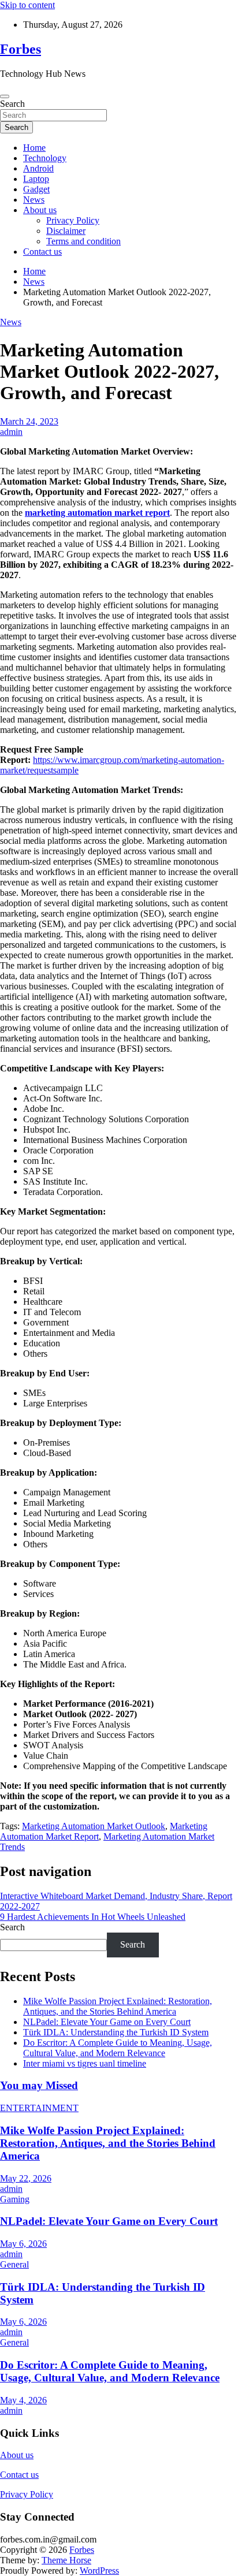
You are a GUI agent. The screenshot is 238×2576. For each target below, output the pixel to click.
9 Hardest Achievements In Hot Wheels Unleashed (93, 1917)
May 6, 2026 (23, 2244)
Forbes (21, 49)
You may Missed (39, 2085)
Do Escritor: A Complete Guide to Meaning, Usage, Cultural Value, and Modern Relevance (118, 2048)
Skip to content (27, 5)
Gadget (36, 189)
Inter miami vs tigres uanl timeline (85, 2063)
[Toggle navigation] (5, 96)
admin (11, 432)
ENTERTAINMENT (39, 2108)
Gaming (15, 2199)
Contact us (42, 252)
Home (34, 148)
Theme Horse (66, 2560)
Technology (45, 158)
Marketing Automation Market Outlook (94, 1826)
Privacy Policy (73, 220)
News (34, 200)
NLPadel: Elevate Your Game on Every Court (107, 2022)
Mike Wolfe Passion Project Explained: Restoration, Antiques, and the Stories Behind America (118, 2006)
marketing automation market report (97, 513)
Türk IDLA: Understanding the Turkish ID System (116, 2032)
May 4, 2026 (23, 2400)
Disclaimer (66, 231)
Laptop (36, 179)
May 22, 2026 (26, 2178)
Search (12, 104)
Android (38, 168)
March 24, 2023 (29, 421)
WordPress (99, 2571)
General (14, 2264)
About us (40, 210)
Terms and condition (83, 241)
